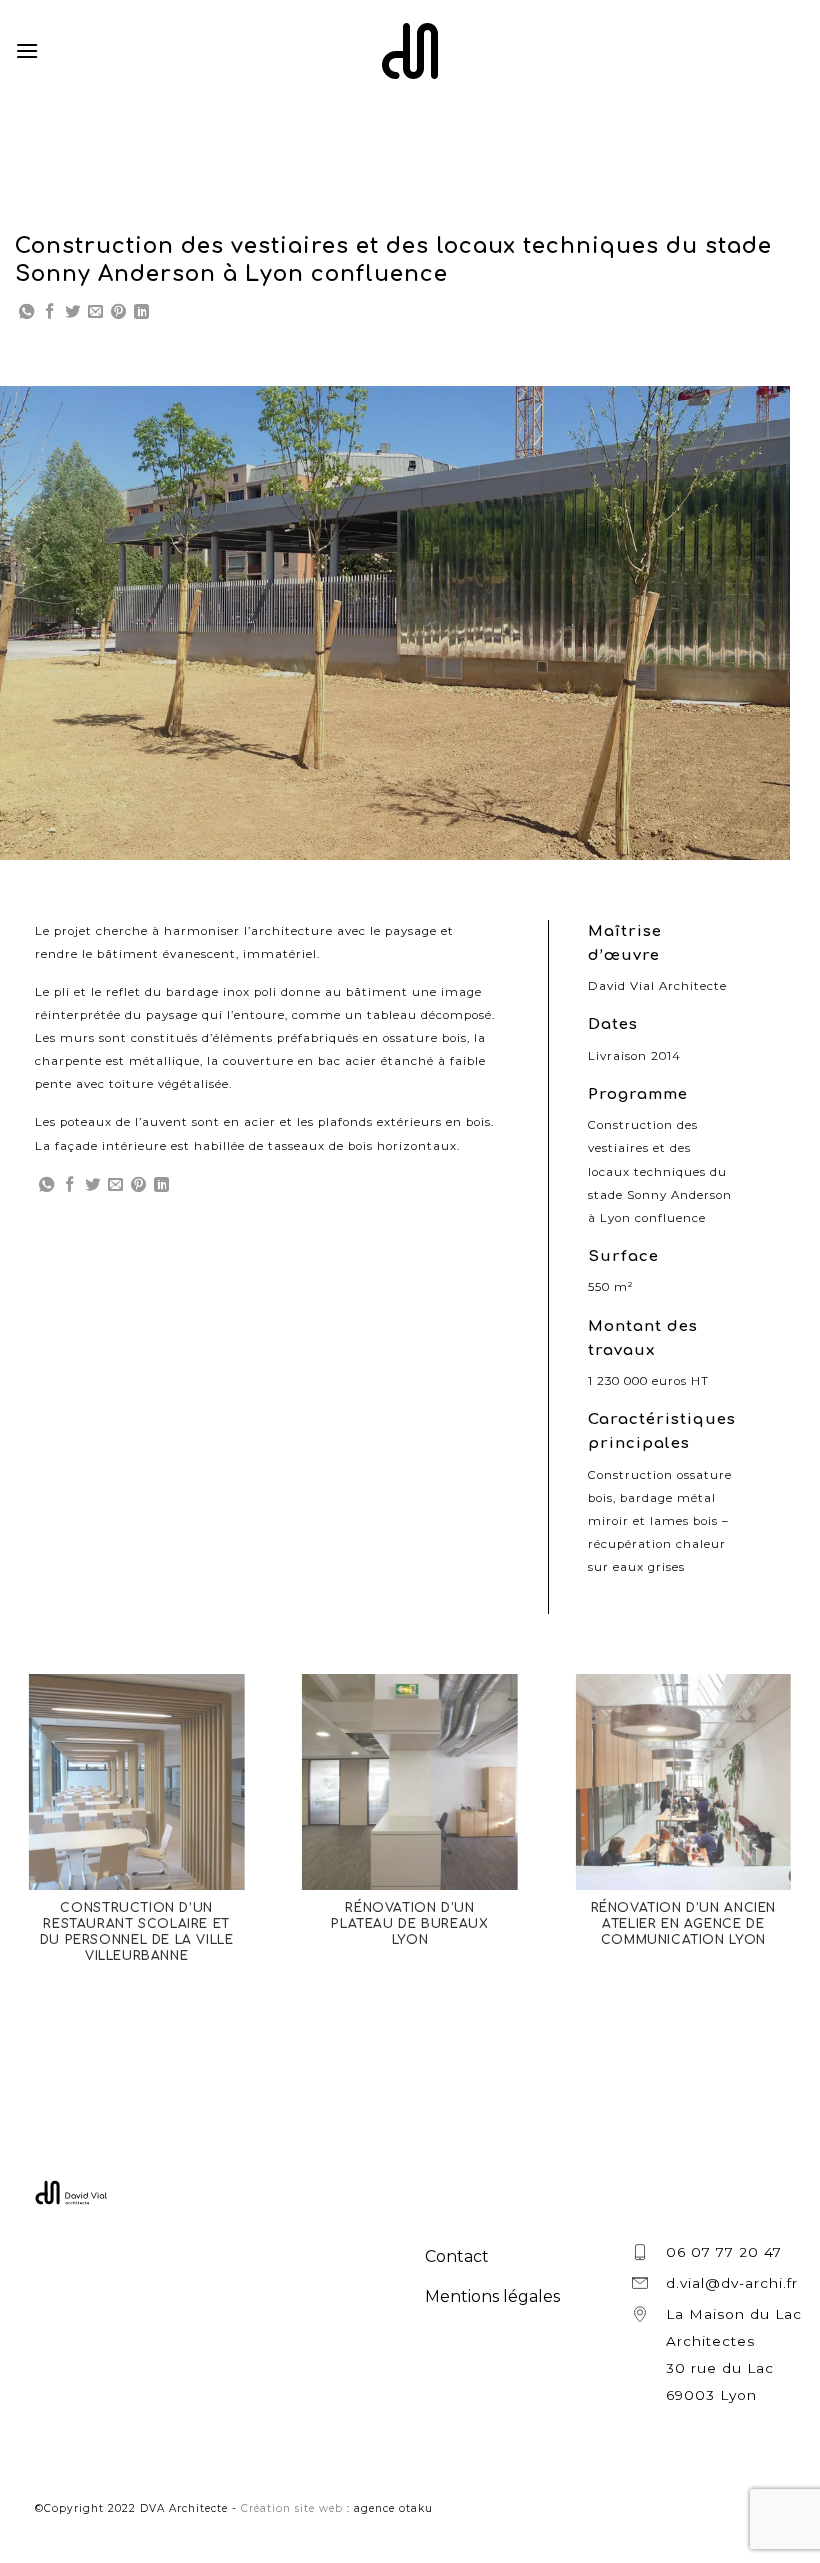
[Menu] (27, 50)
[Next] (749, 622)
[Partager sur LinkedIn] (141, 312)
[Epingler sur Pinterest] (118, 312)
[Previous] (41, 622)
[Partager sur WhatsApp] (26, 312)
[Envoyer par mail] (95, 312)
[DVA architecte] (410, 51)
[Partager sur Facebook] (49, 312)
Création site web (292, 2508)
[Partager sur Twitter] (72, 312)
